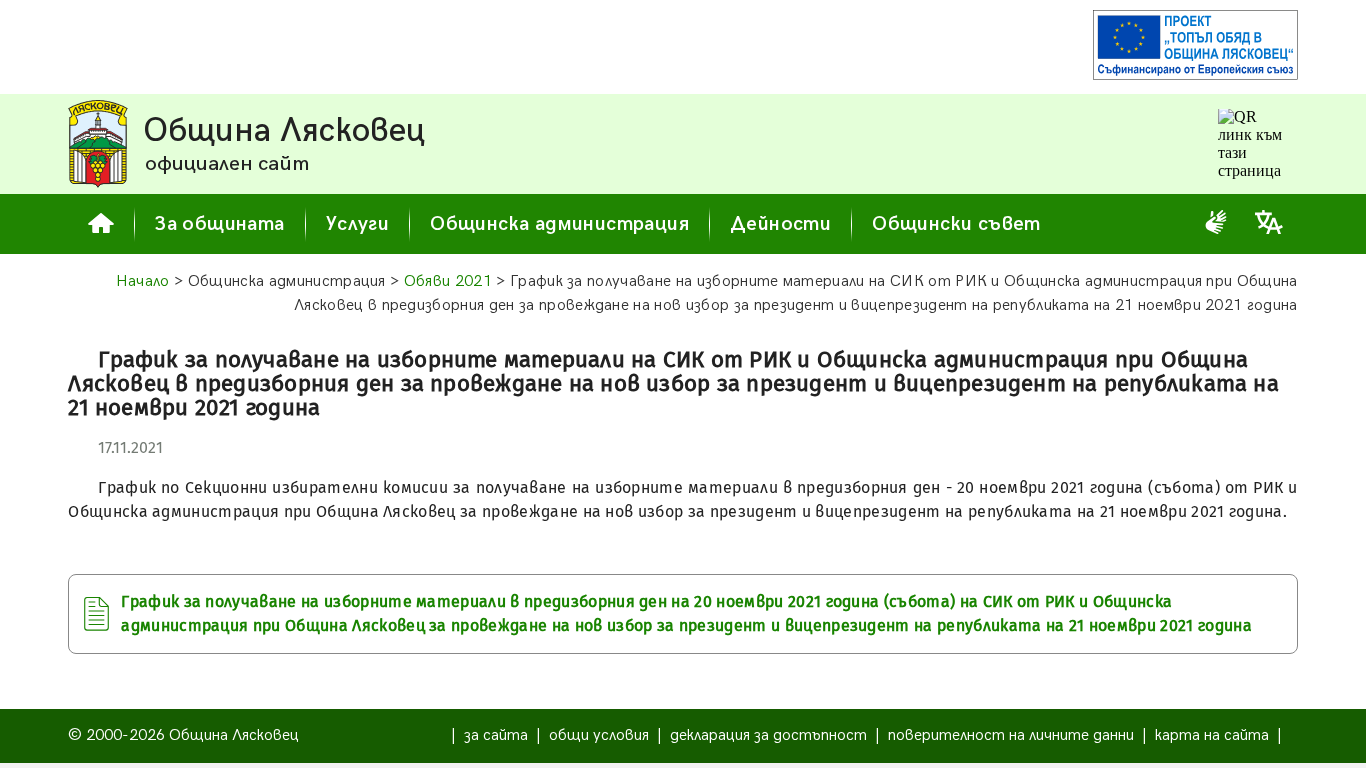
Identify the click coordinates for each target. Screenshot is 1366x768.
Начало (143, 281)
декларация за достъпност (768, 735)
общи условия (599, 735)
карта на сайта (1212, 735)
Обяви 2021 (448, 281)
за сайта (496, 735)
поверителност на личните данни (1011, 735)
